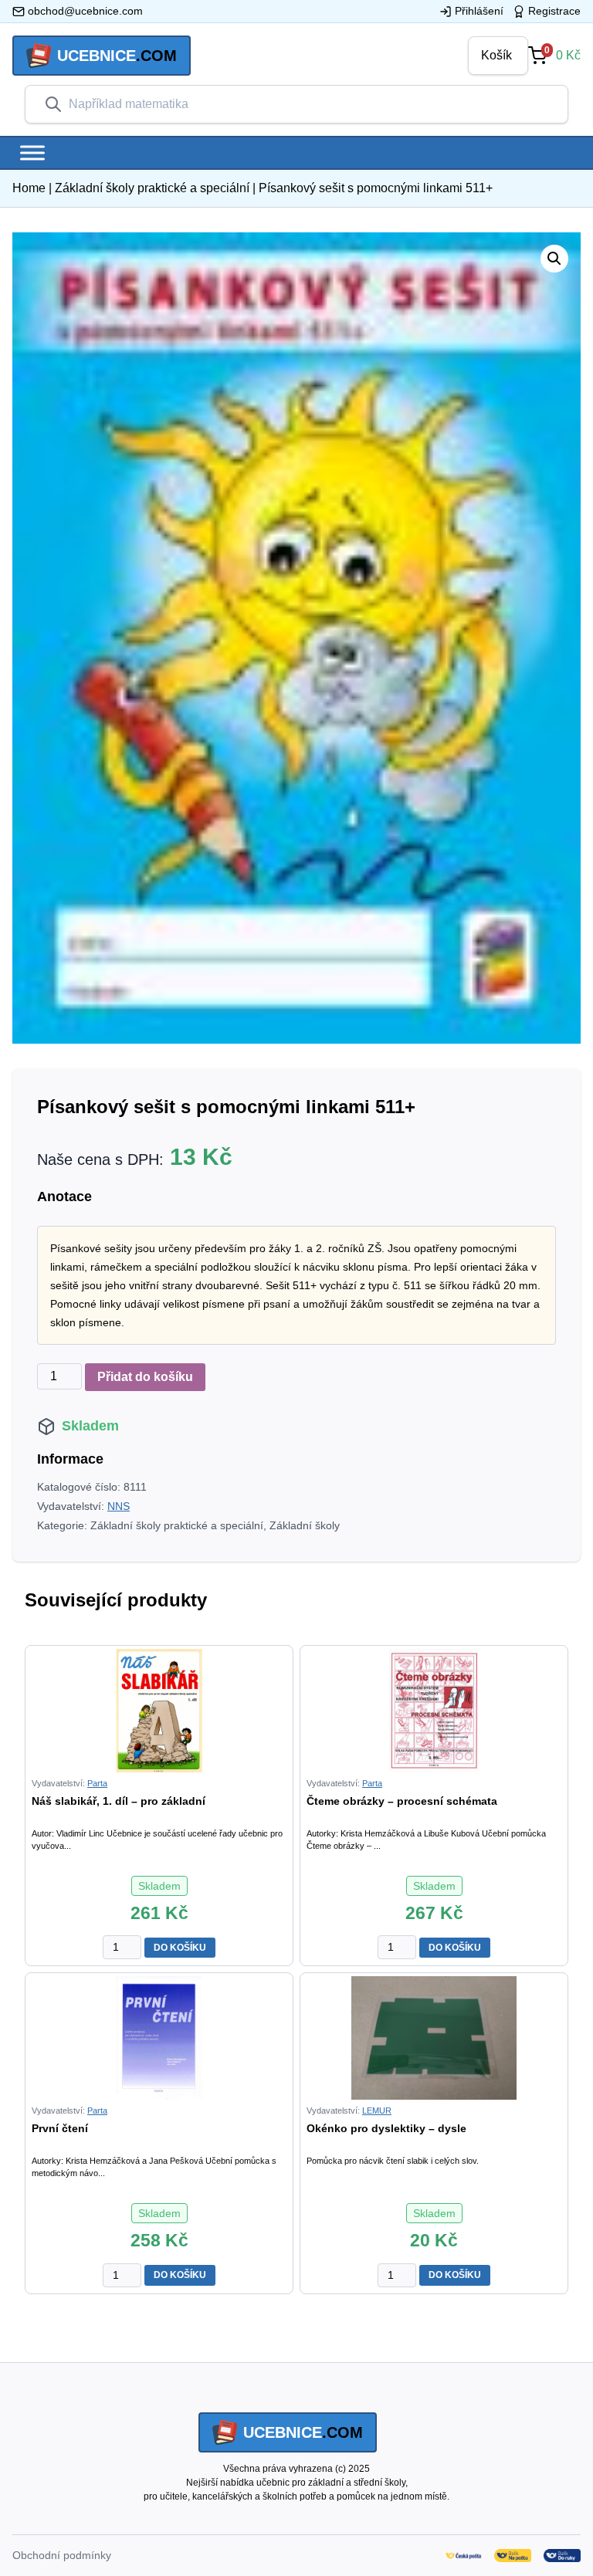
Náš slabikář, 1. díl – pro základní (119, 1801)
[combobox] (309, 104)
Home (29, 188)
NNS (119, 1506)
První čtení (60, 2128)
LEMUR (377, 2111)
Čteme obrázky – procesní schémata (402, 1801)
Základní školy (305, 1525)
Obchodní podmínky (62, 2555)
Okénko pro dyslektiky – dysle (386, 2128)
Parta (97, 1783)
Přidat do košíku (145, 1377)
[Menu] (32, 152)
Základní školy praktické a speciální (152, 188)
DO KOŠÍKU (180, 1948)
